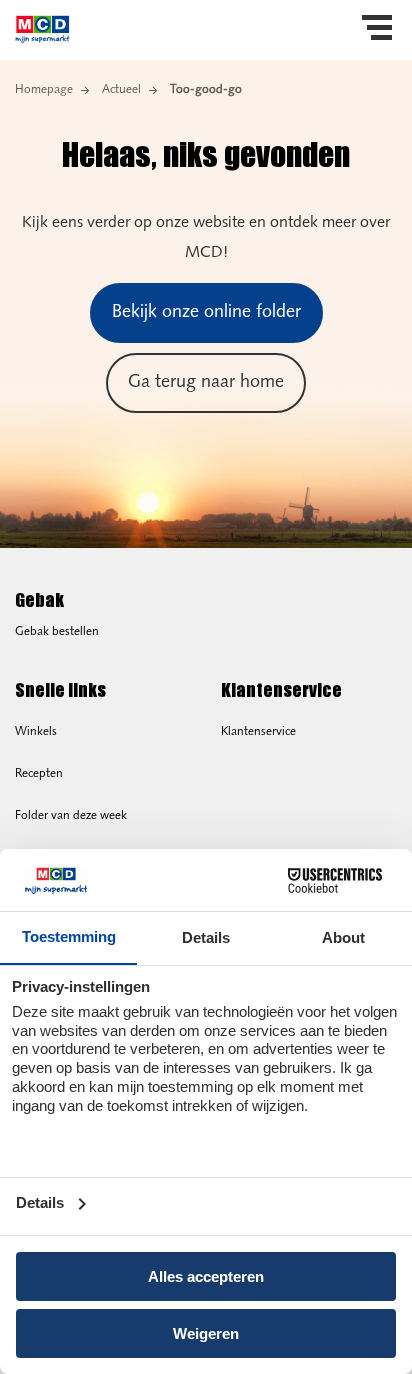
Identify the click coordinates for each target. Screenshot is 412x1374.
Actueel (121, 90)
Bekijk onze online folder (206, 313)
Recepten (39, 774)
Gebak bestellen (57, 632)
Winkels (36, 732)
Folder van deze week (71, 816)
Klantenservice (258, 732)
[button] (377, 30)
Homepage (44, 90)
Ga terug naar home (206, 383)
